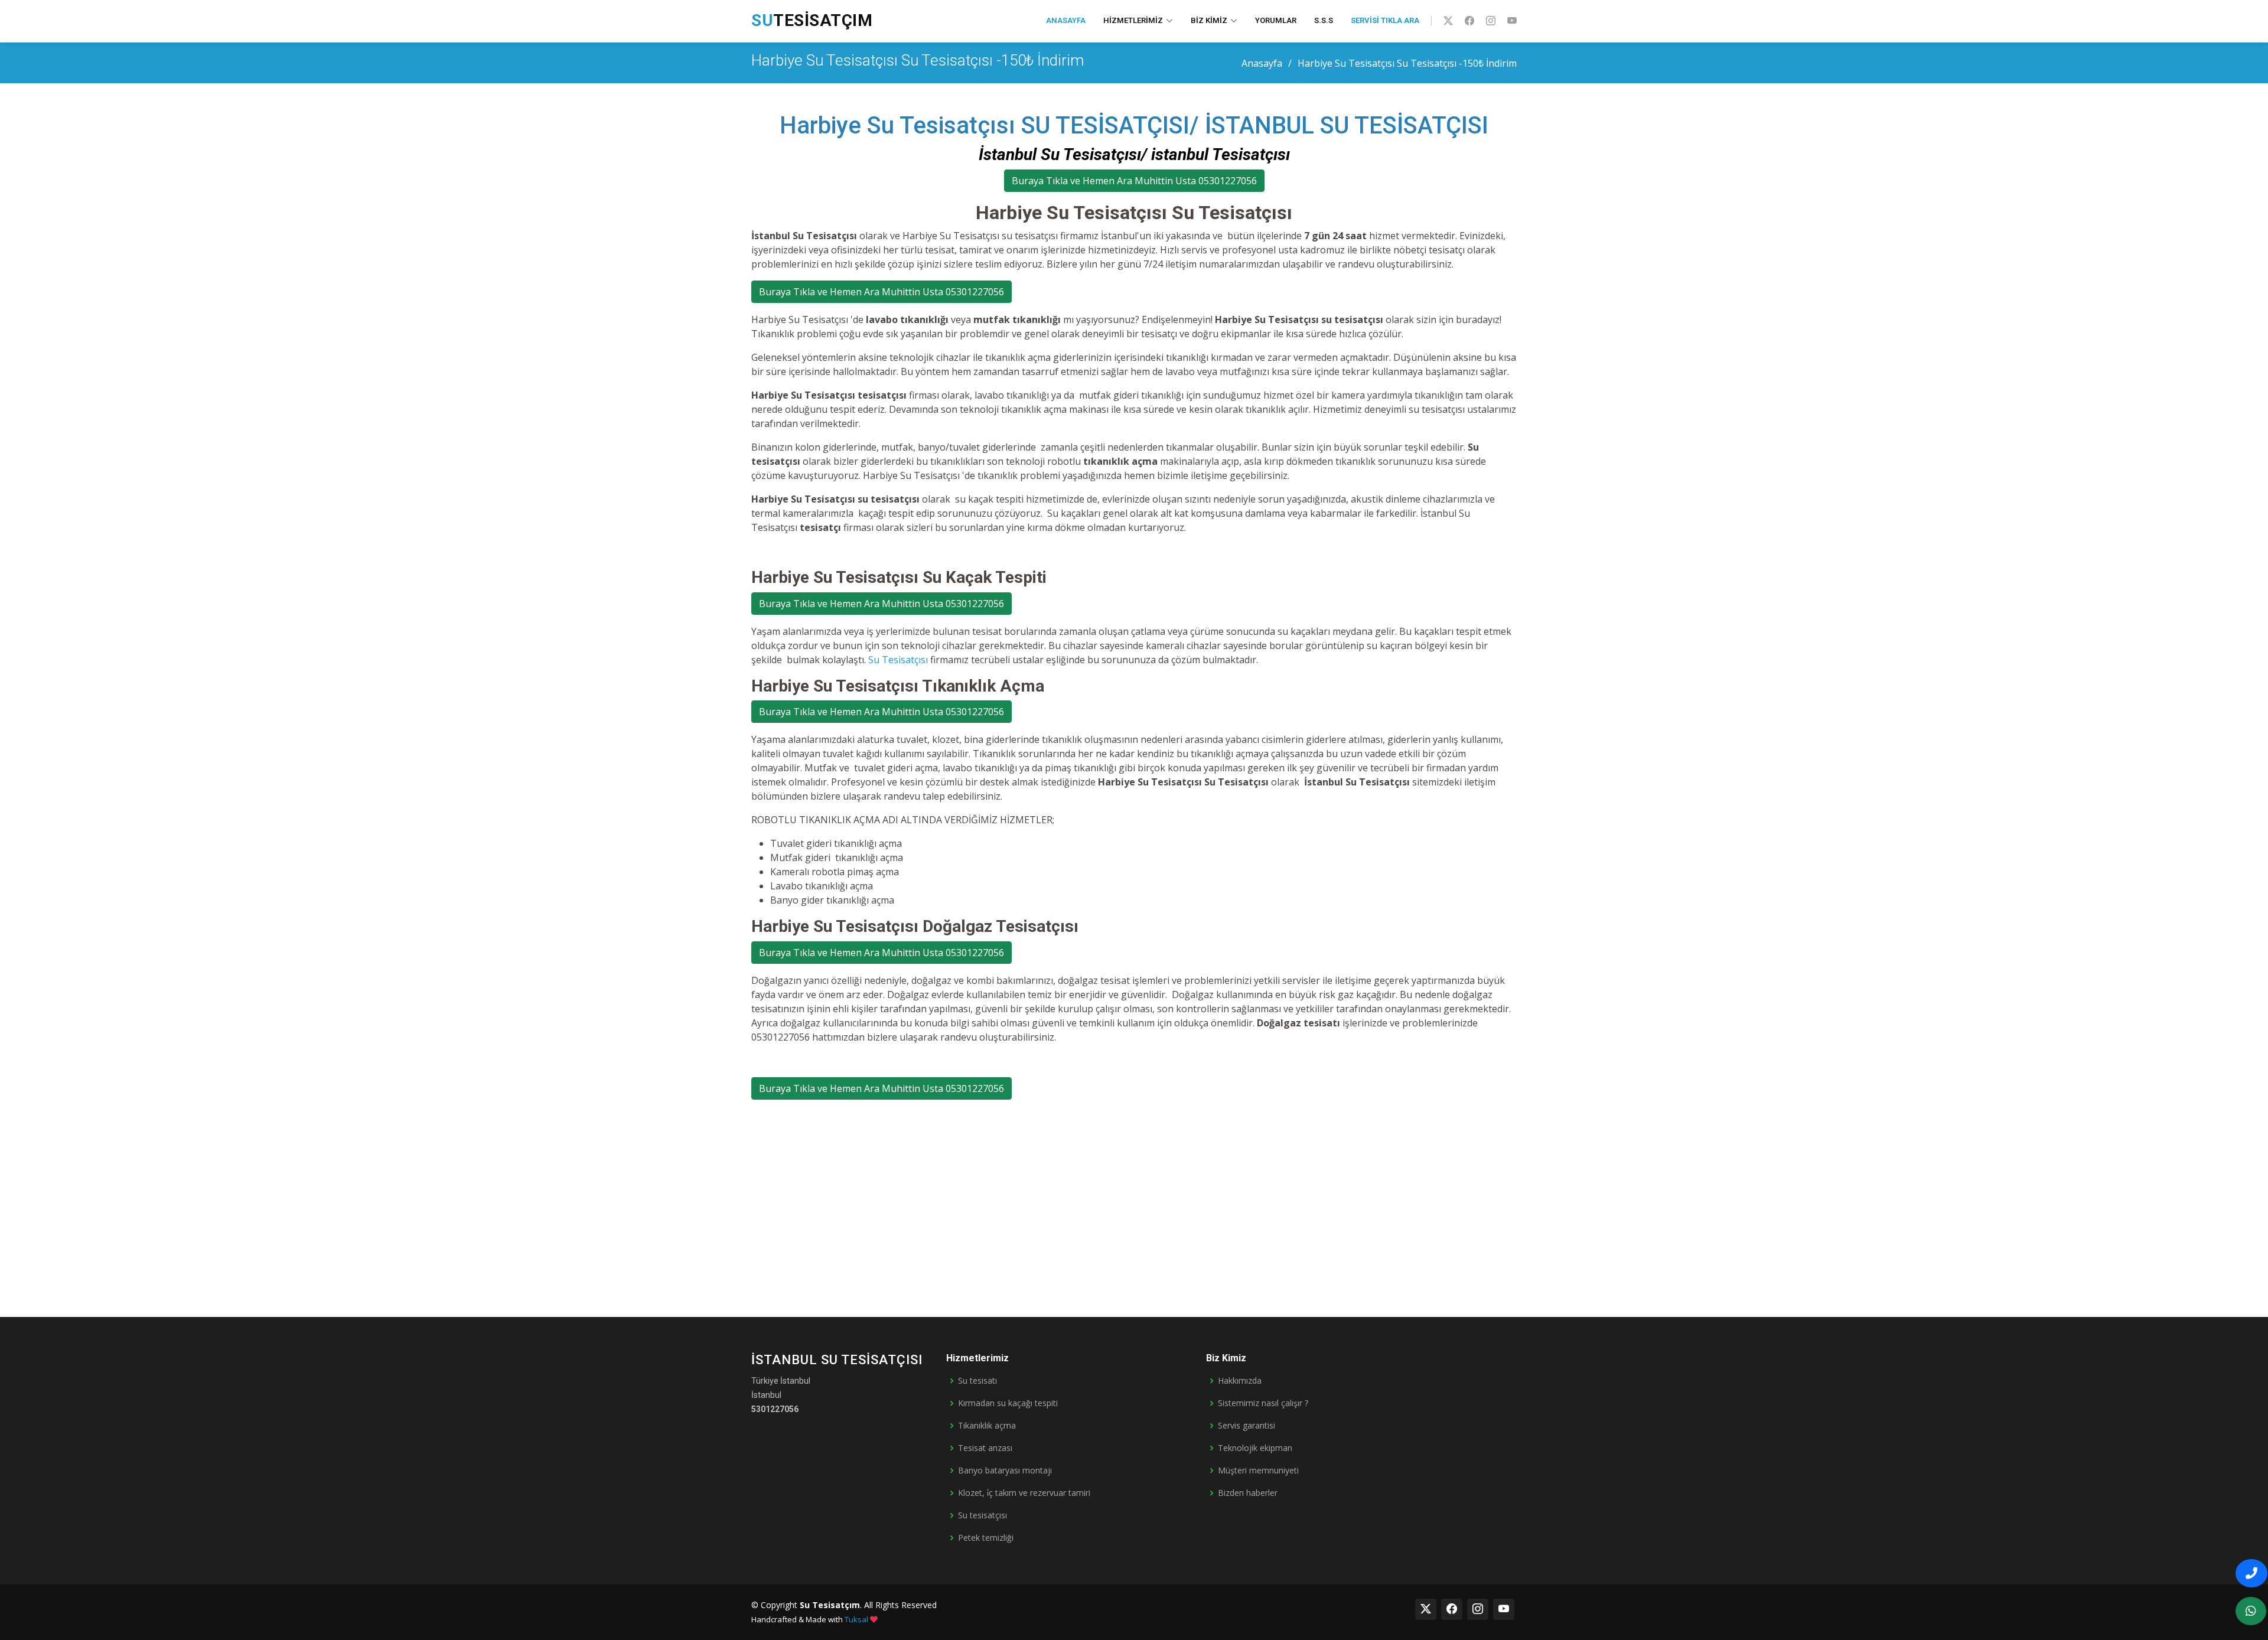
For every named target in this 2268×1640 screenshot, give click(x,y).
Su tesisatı (977, 1381)
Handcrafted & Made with (810, 1619)
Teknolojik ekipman (1255, 1448)
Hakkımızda (1240, 1381)
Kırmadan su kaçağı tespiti (1008, 1403)
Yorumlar (1276, 20)
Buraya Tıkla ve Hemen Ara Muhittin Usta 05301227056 (1134, 181)
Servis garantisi (1247, 1426)
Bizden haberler (1248, 1493)
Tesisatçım (812, 20)
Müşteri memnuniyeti (1258, 1471)
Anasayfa (1066, 20)
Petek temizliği (986, 1538)
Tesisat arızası (985, 1448)
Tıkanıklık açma (987, 1426)
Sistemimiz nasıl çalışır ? (1263, 1403)
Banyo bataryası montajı (1005, 1471)
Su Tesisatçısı (898, 660)
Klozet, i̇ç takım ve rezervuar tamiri (1024, 1493)
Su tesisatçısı (983, 1515)
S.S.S (1324, 20)
